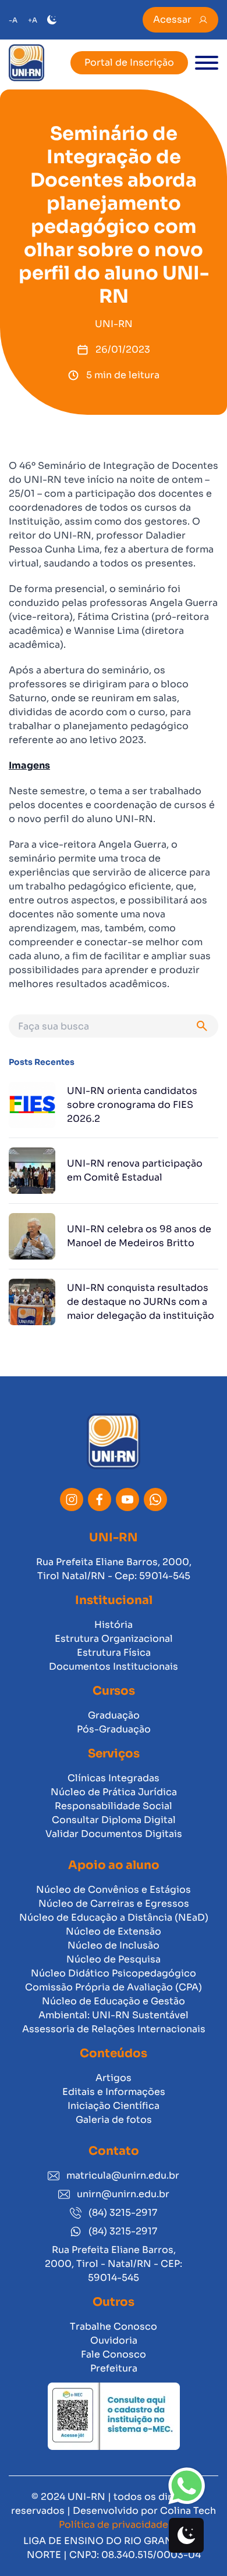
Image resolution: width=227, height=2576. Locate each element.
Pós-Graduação (114, 1729)
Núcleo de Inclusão (114, 1945)
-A (13, 20)
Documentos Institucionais (114, 1666)
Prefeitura (114, 2368)
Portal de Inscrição (129, 62)
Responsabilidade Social (114, 1806)
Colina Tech (188, 2511)
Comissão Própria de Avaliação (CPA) (114, 1987)
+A (33, 20)
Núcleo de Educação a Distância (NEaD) (114, 1917)
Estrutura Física (114, 1653)
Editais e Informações (114, 2092)
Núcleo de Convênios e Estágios (114, 1890)
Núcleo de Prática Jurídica (114, 1792)
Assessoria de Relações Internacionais (114, 2029)
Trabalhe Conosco (114, 2326)
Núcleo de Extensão (114, 1931)
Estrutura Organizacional (114, 1639)
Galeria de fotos (114, 2120)
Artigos (114, 2078)
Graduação (114, 1715)
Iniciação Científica (114, 2106)
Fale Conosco (114, 2354)
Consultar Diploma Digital (114, 1820)
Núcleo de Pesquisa (114, 1959)
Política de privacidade (114, 2525)
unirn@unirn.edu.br (123, 2194)
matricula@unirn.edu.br (123, 2175)
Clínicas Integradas (114, 1778)
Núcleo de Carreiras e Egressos (114, 1904)
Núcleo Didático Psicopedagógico (114, 1973)
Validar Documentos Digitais (114, 1834)
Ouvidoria (114, 2340)
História (114, 1625)
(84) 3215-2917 (123, 2213)
